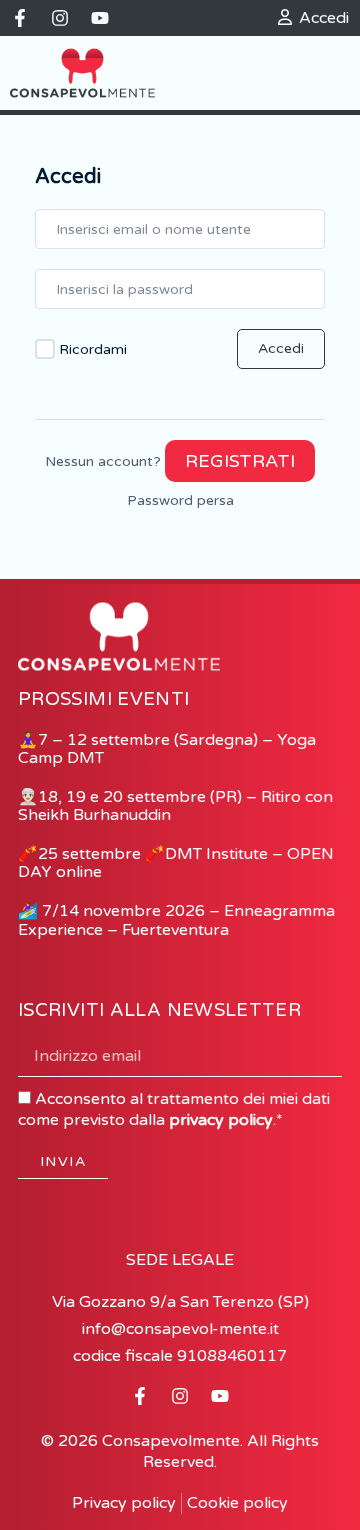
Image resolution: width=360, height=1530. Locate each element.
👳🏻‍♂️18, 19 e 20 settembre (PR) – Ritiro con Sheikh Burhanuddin (175, 806)
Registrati (240, 461)
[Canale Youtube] (100, 18)
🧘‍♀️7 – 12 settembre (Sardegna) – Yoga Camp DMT (167, 749)
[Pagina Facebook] (20, 18)
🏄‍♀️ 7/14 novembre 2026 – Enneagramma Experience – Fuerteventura (176, 920)
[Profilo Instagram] (60, 18)
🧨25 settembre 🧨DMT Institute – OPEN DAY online (176, 863)
